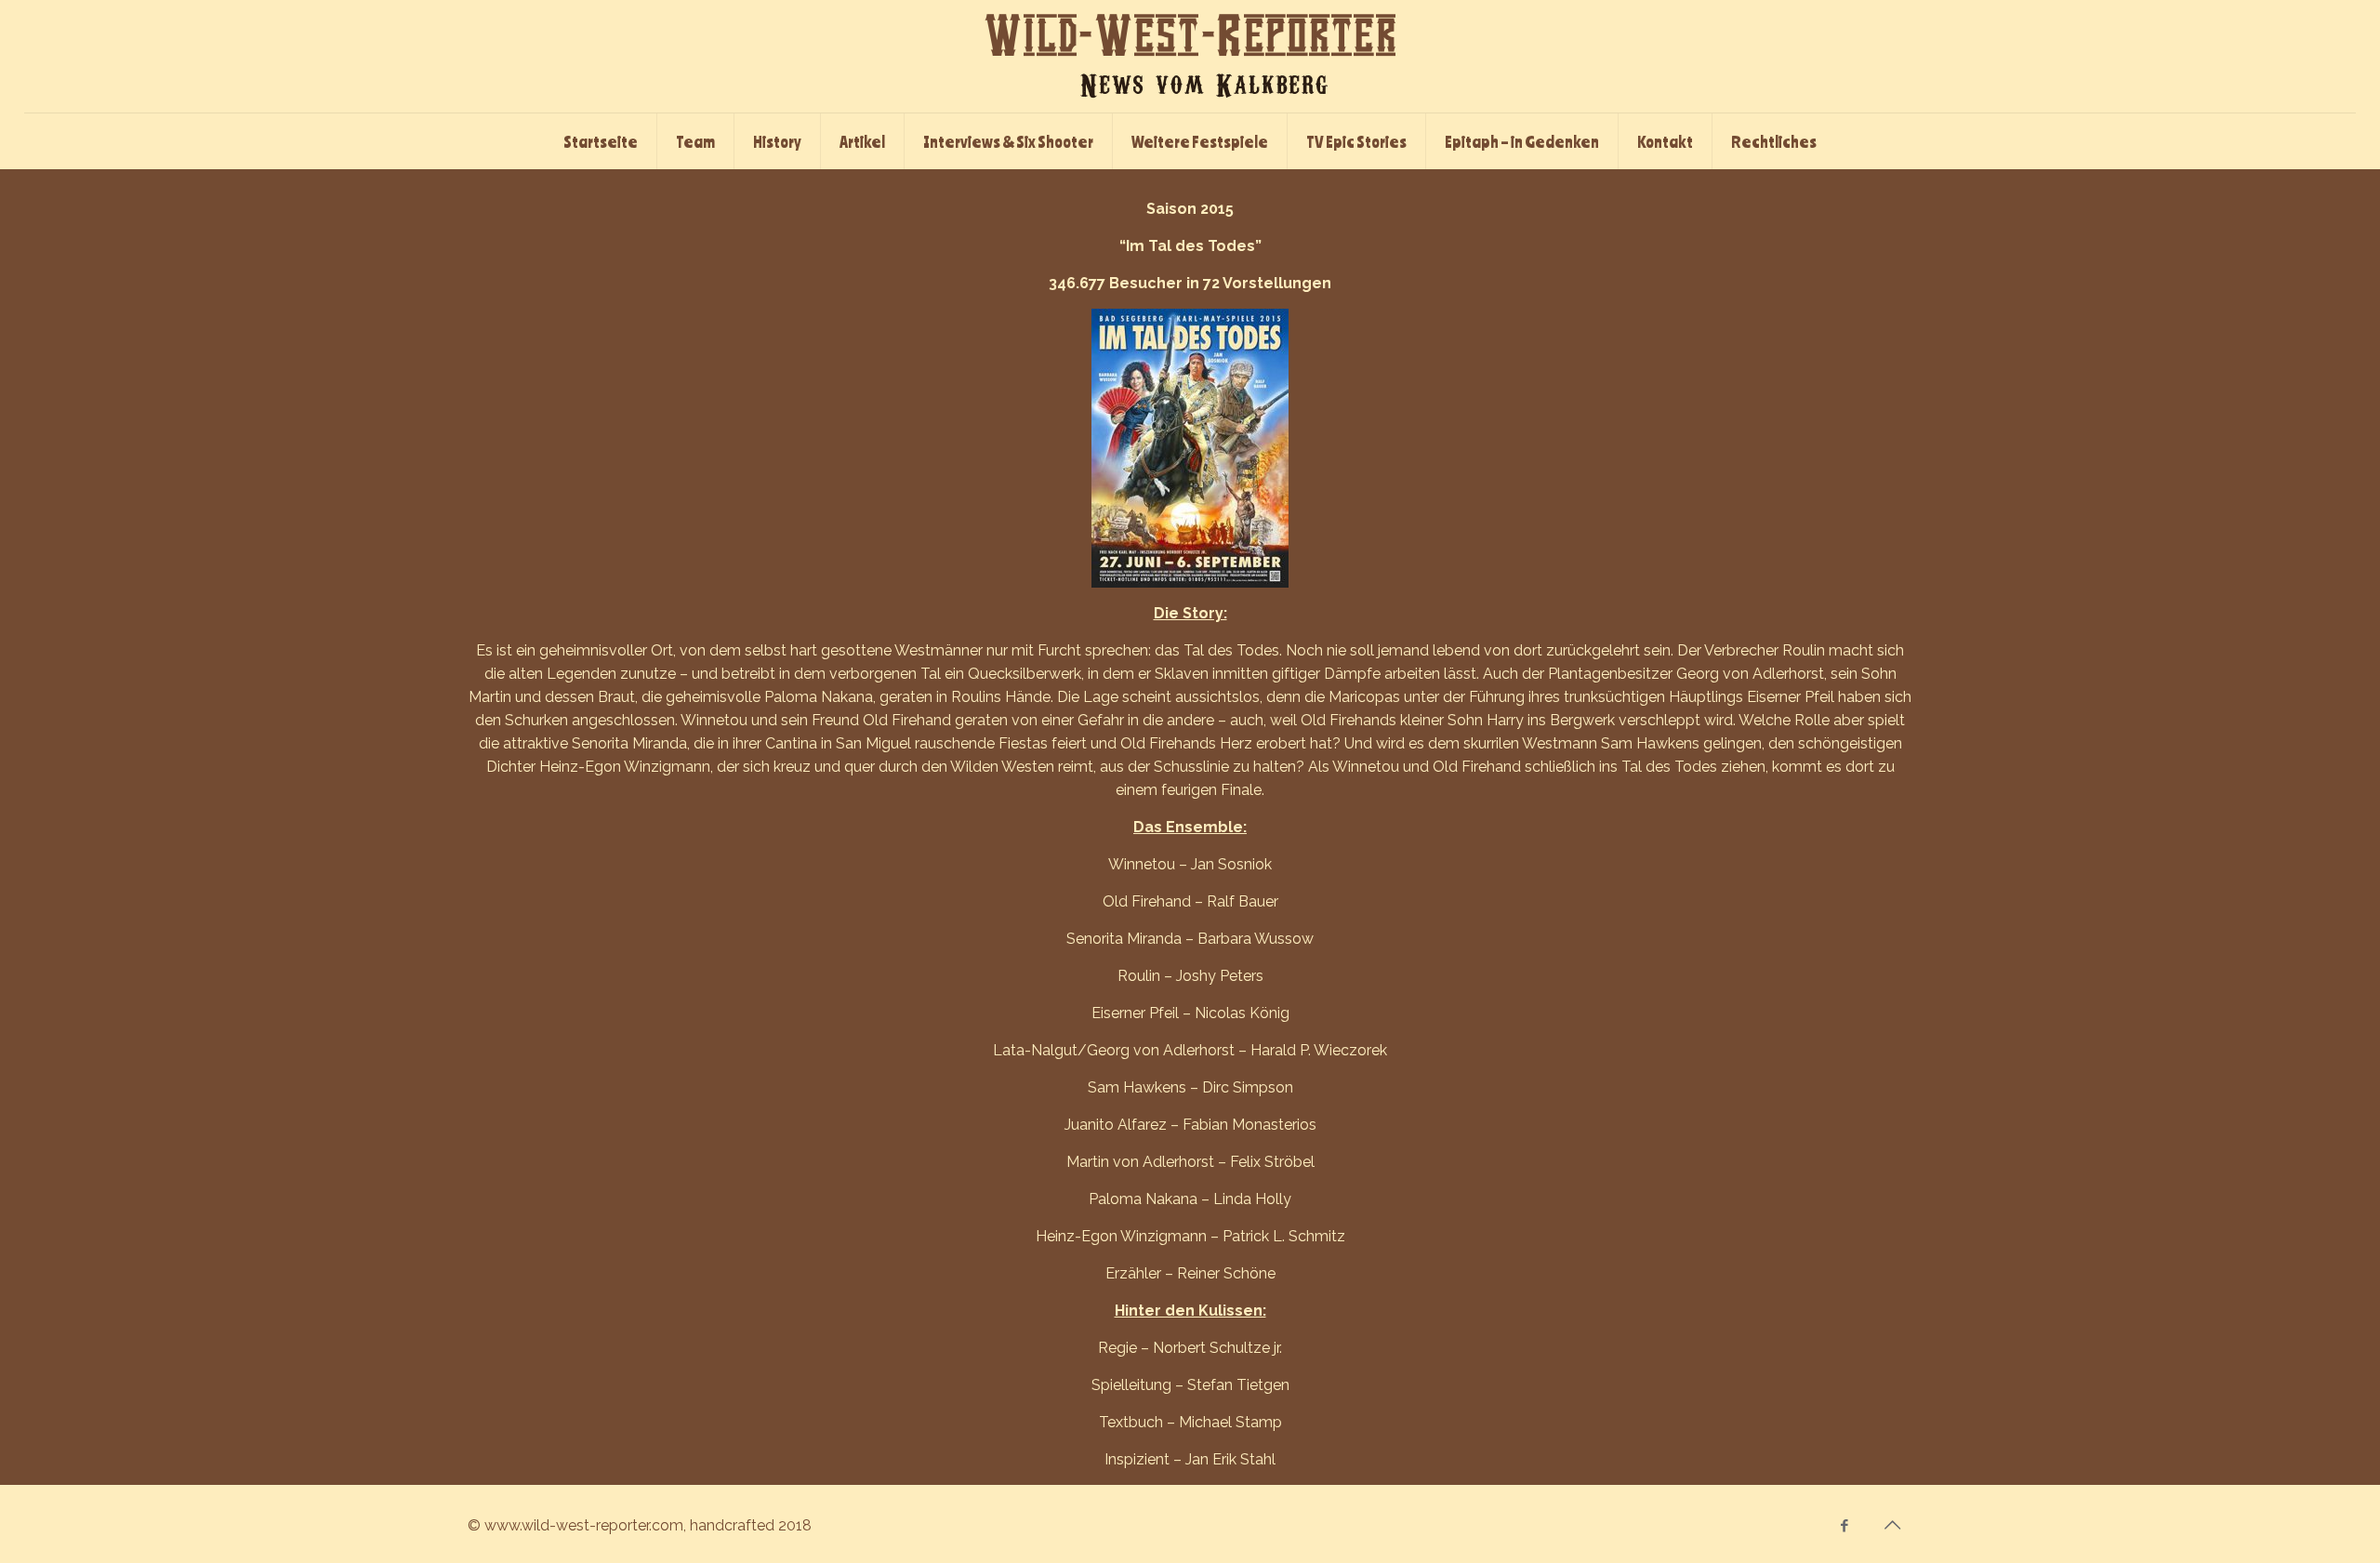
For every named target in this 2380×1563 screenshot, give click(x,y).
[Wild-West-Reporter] (1190, 56)
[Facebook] (1845, 1526)
